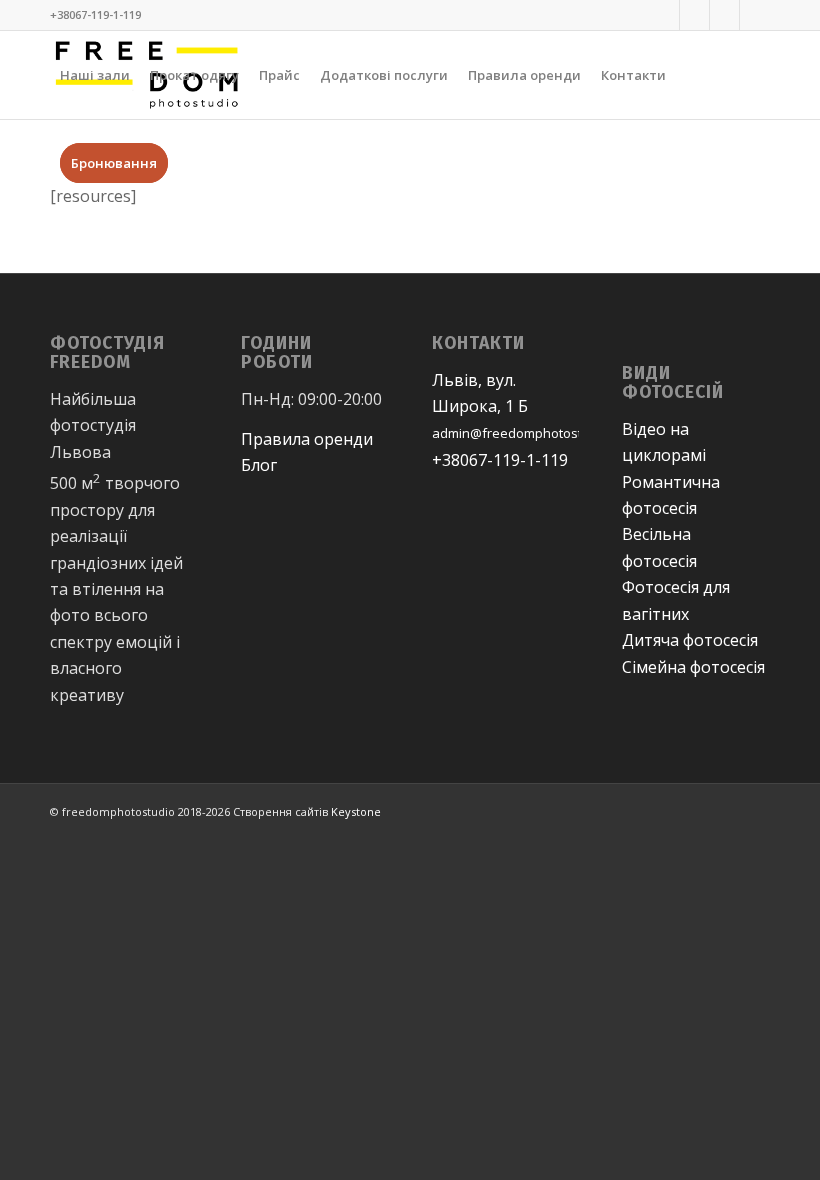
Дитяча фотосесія (690, 640)
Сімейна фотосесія (693, 667)
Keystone (354, 811)
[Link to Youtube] (724, 15)
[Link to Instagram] (694, 15)
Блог (259, 465)
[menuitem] (95, 75)
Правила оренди (307, 439)
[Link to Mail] (755, 15)
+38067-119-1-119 (500, 460)
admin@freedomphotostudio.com (534, 433)
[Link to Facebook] (664, 15)
